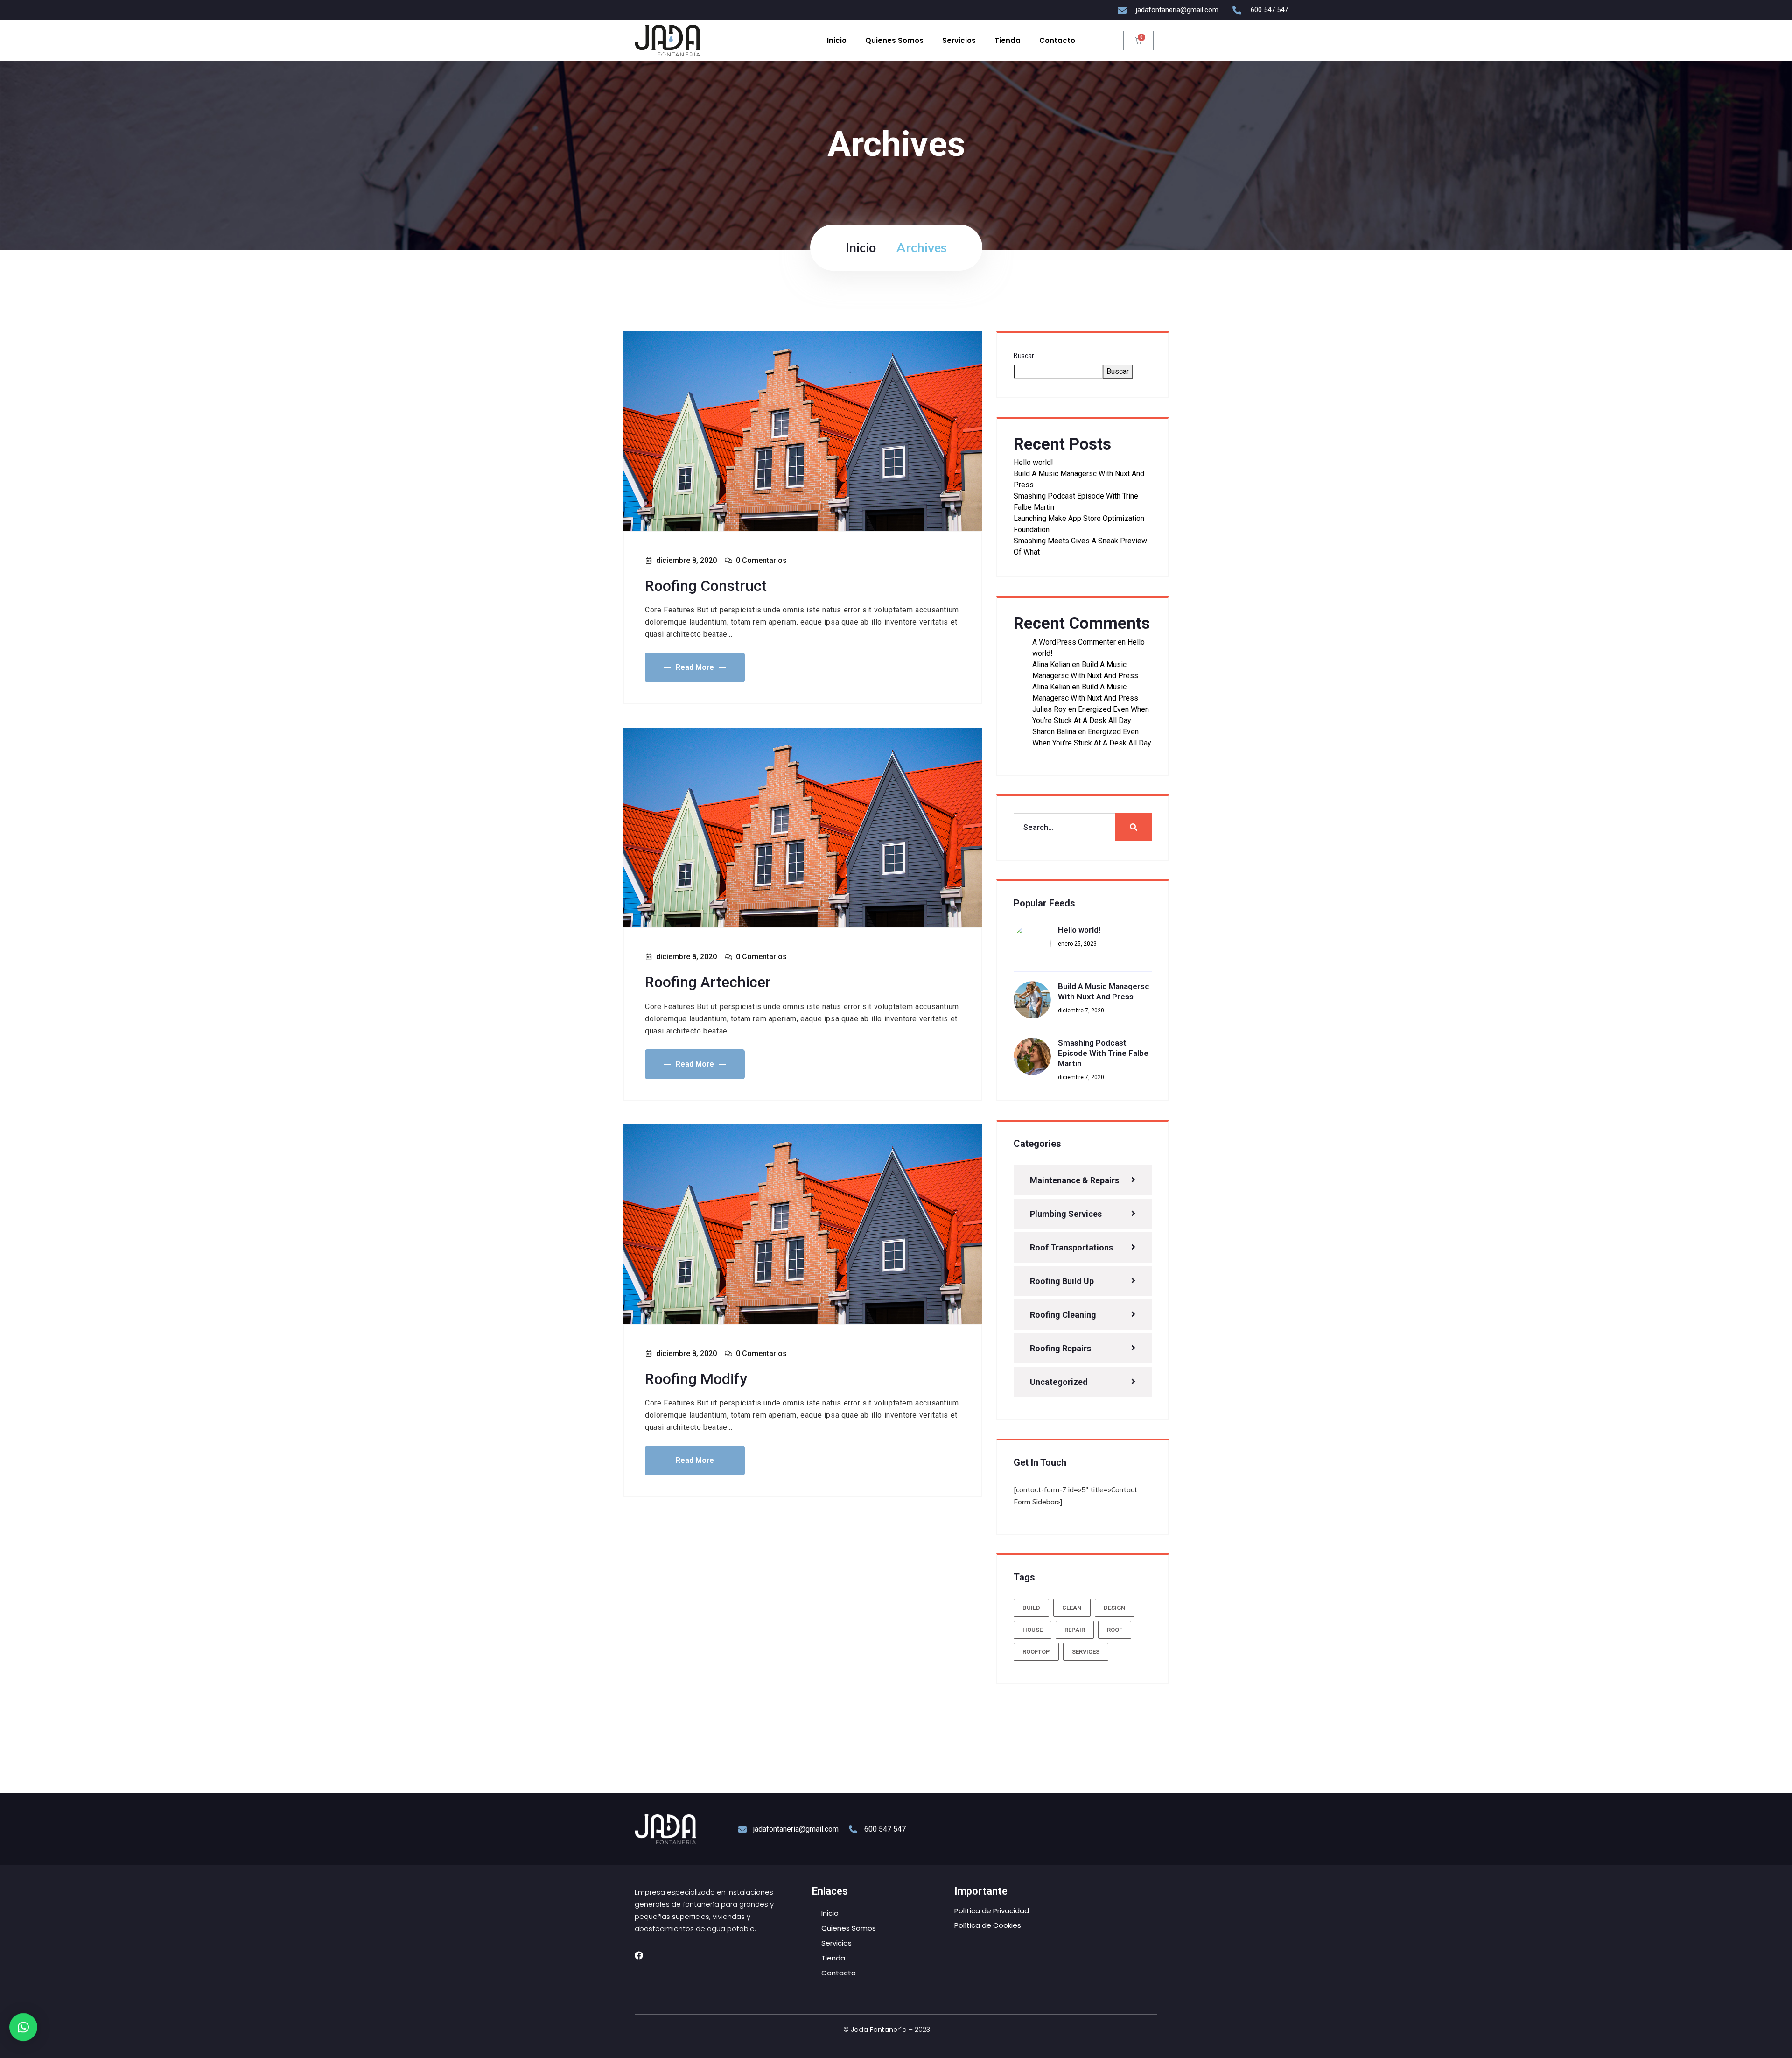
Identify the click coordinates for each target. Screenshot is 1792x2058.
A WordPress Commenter (1074, 642)
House (1032, 1630)
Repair (1075, 1630)
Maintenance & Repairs (1074, 1180)
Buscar (1024, 356)
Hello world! (1033, 462)
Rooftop (1036, 1652)
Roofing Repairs (1060, 1348)
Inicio (837, 40)
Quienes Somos (894, 40)
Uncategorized (1059, 1382)
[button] (23, 2033)
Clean (1072, 1608)
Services (1086, 1652)
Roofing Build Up (1062, 1281)
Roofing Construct (706, 586)
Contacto (1057, 40)
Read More (695, 667)
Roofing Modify (696, 1379)
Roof (1115, 1630)
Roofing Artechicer (708, 982)
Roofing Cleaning (1063, 1315)
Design (1115, 1608)
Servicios (959, 40)
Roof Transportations (1071, 1247)
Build (1031, 1608)
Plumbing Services (1066, 1214)
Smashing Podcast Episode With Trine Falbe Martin (1103, 1053)
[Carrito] (1138, 41)
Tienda (1008, 40)
